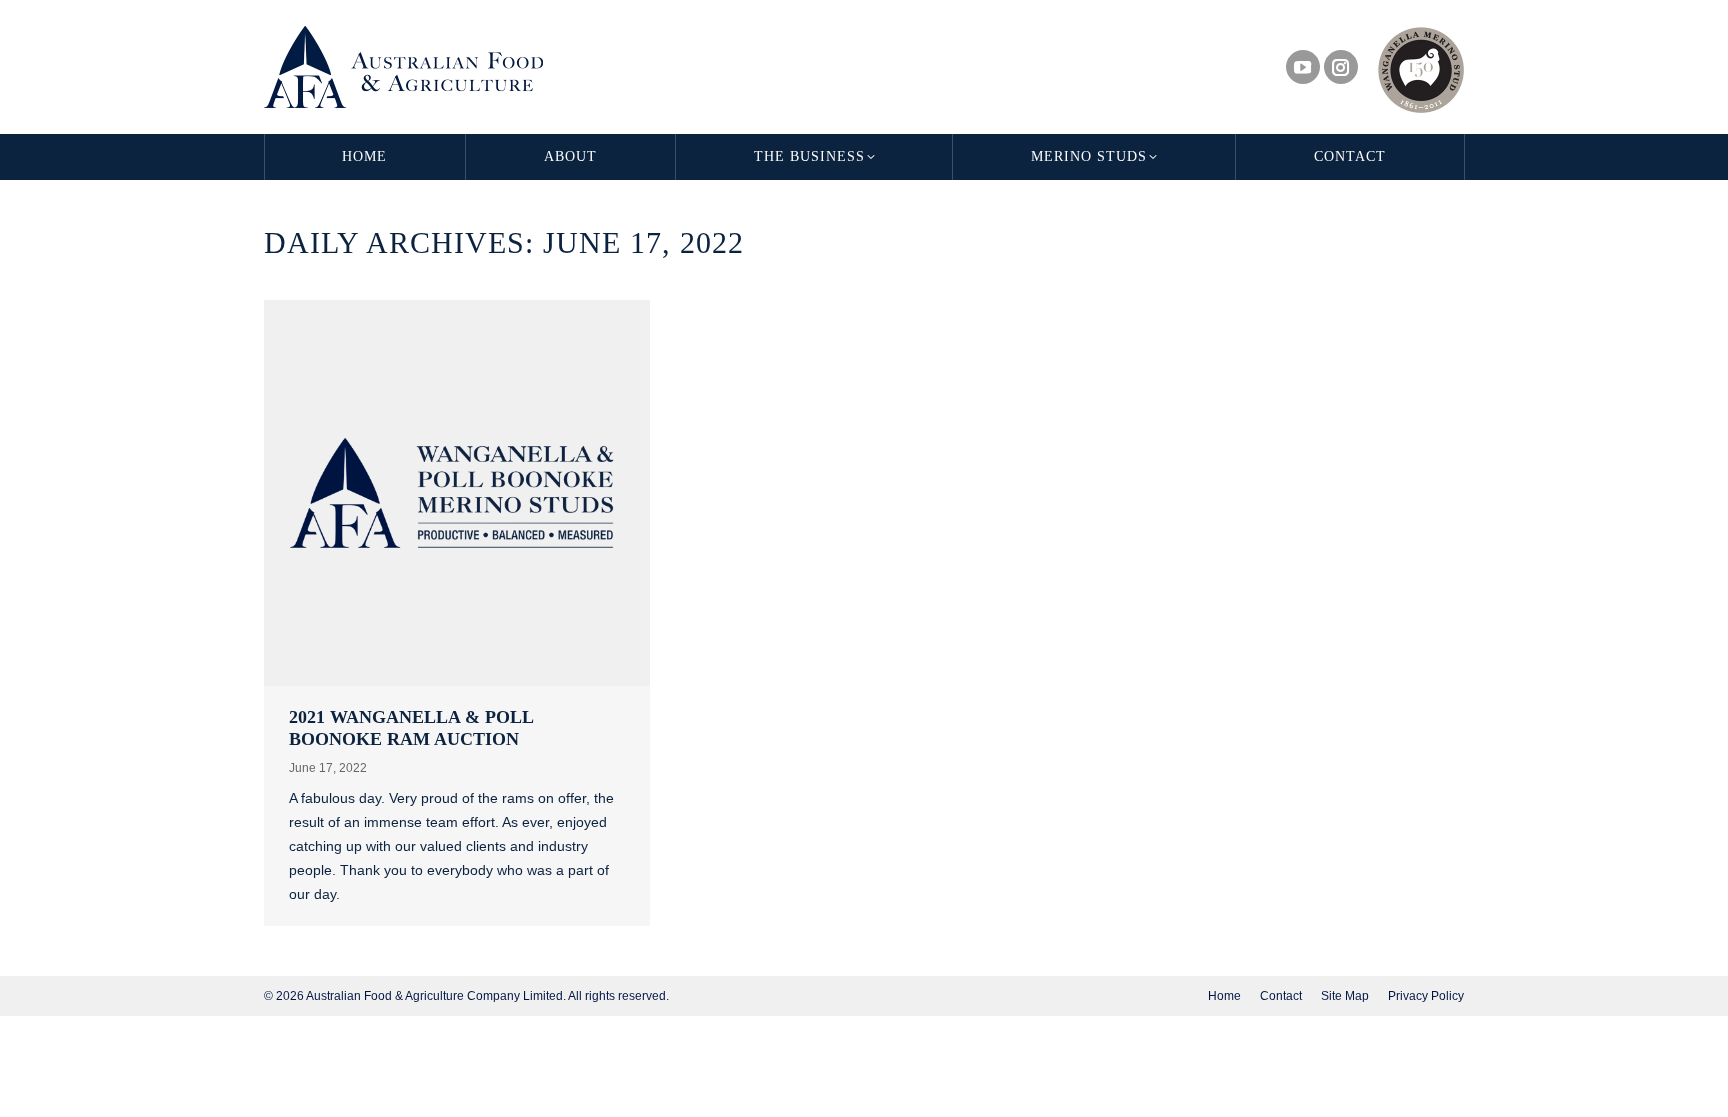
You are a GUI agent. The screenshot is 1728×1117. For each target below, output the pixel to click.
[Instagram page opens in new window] (1341, 67)
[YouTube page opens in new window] (1303, 67)
